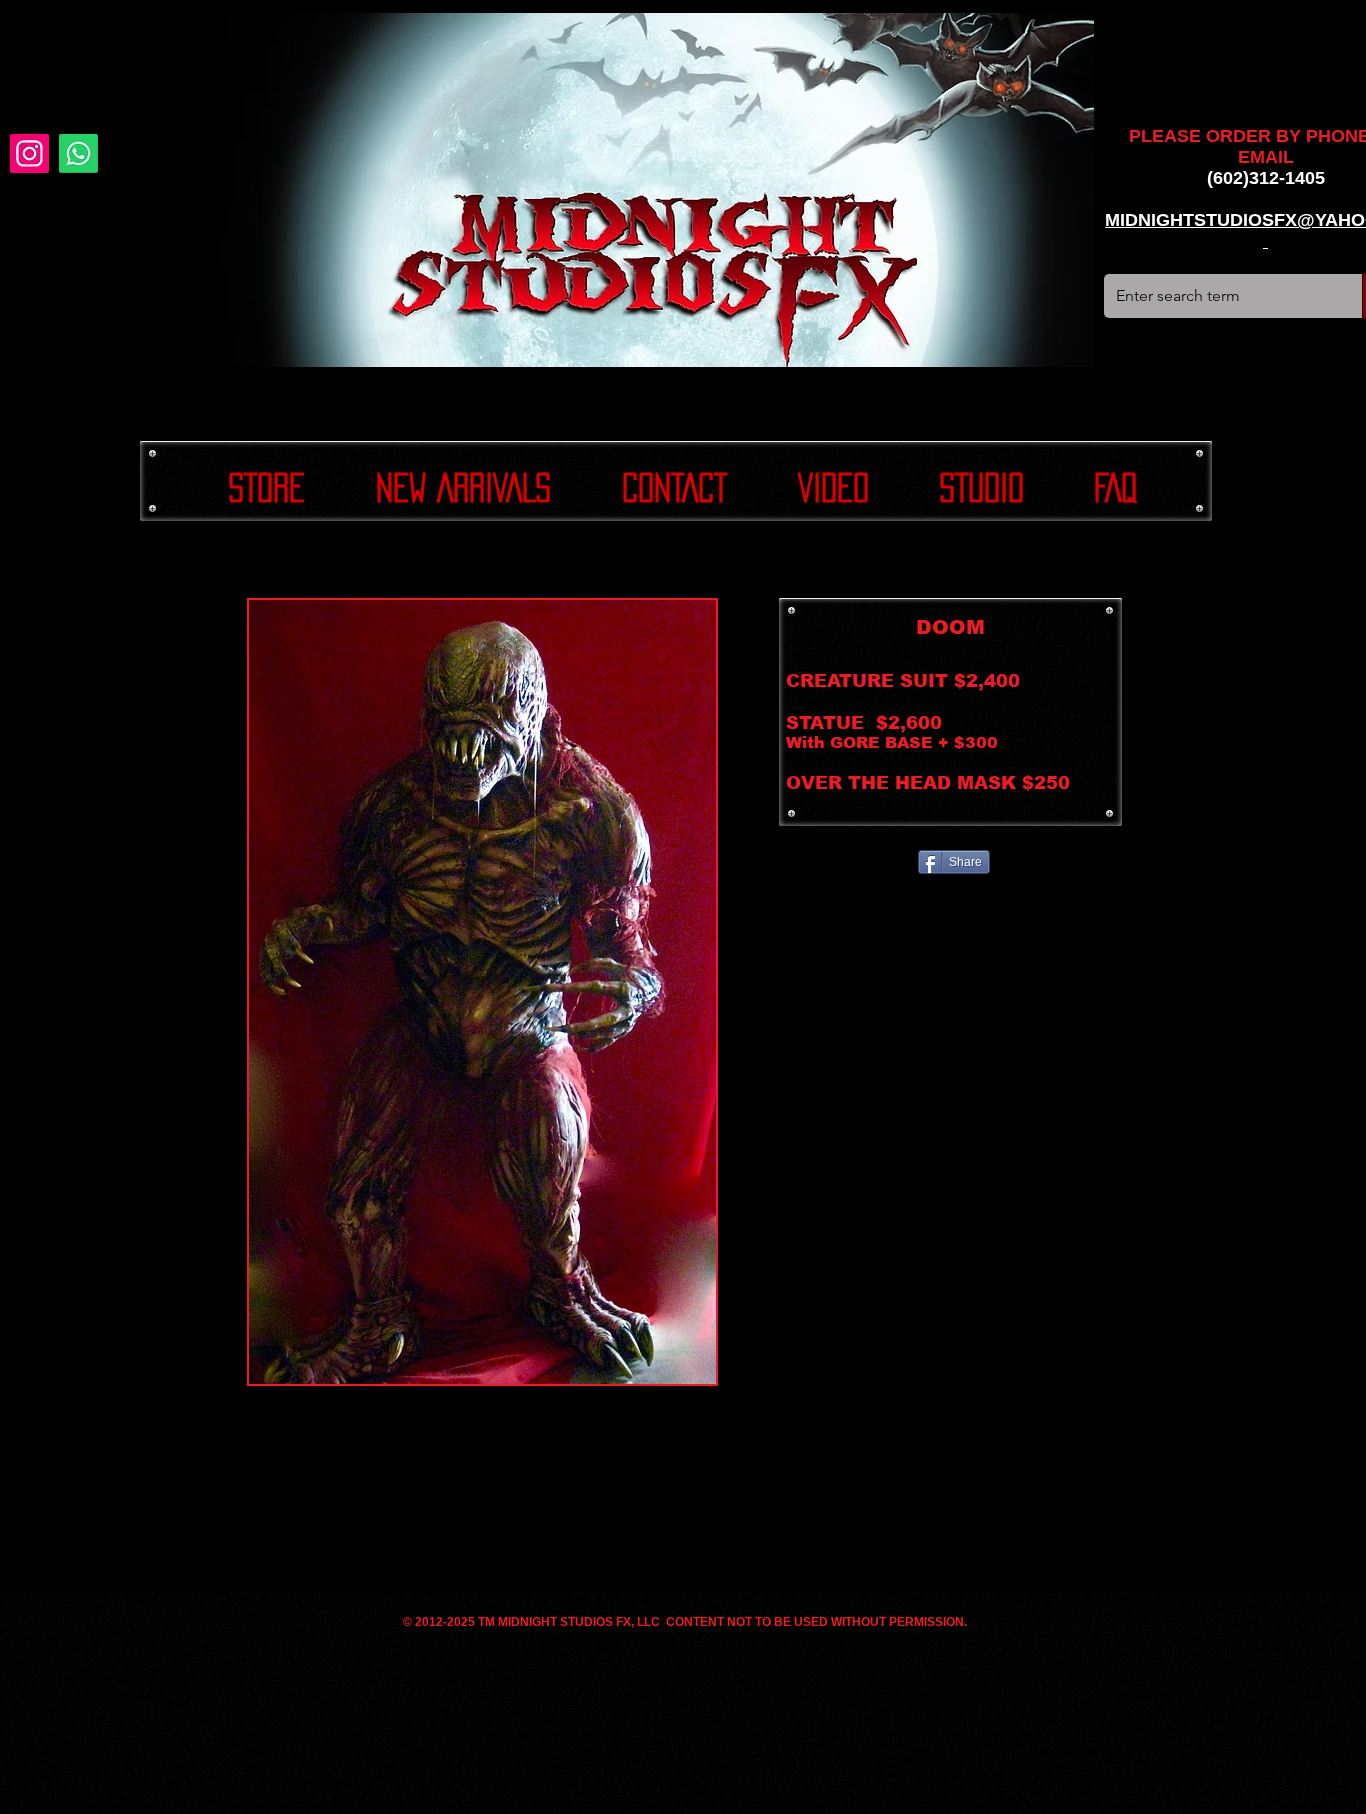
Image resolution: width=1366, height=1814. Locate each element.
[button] (482, 992)
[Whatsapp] (78, 153)
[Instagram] (29, 153)
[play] (668, 1366)
